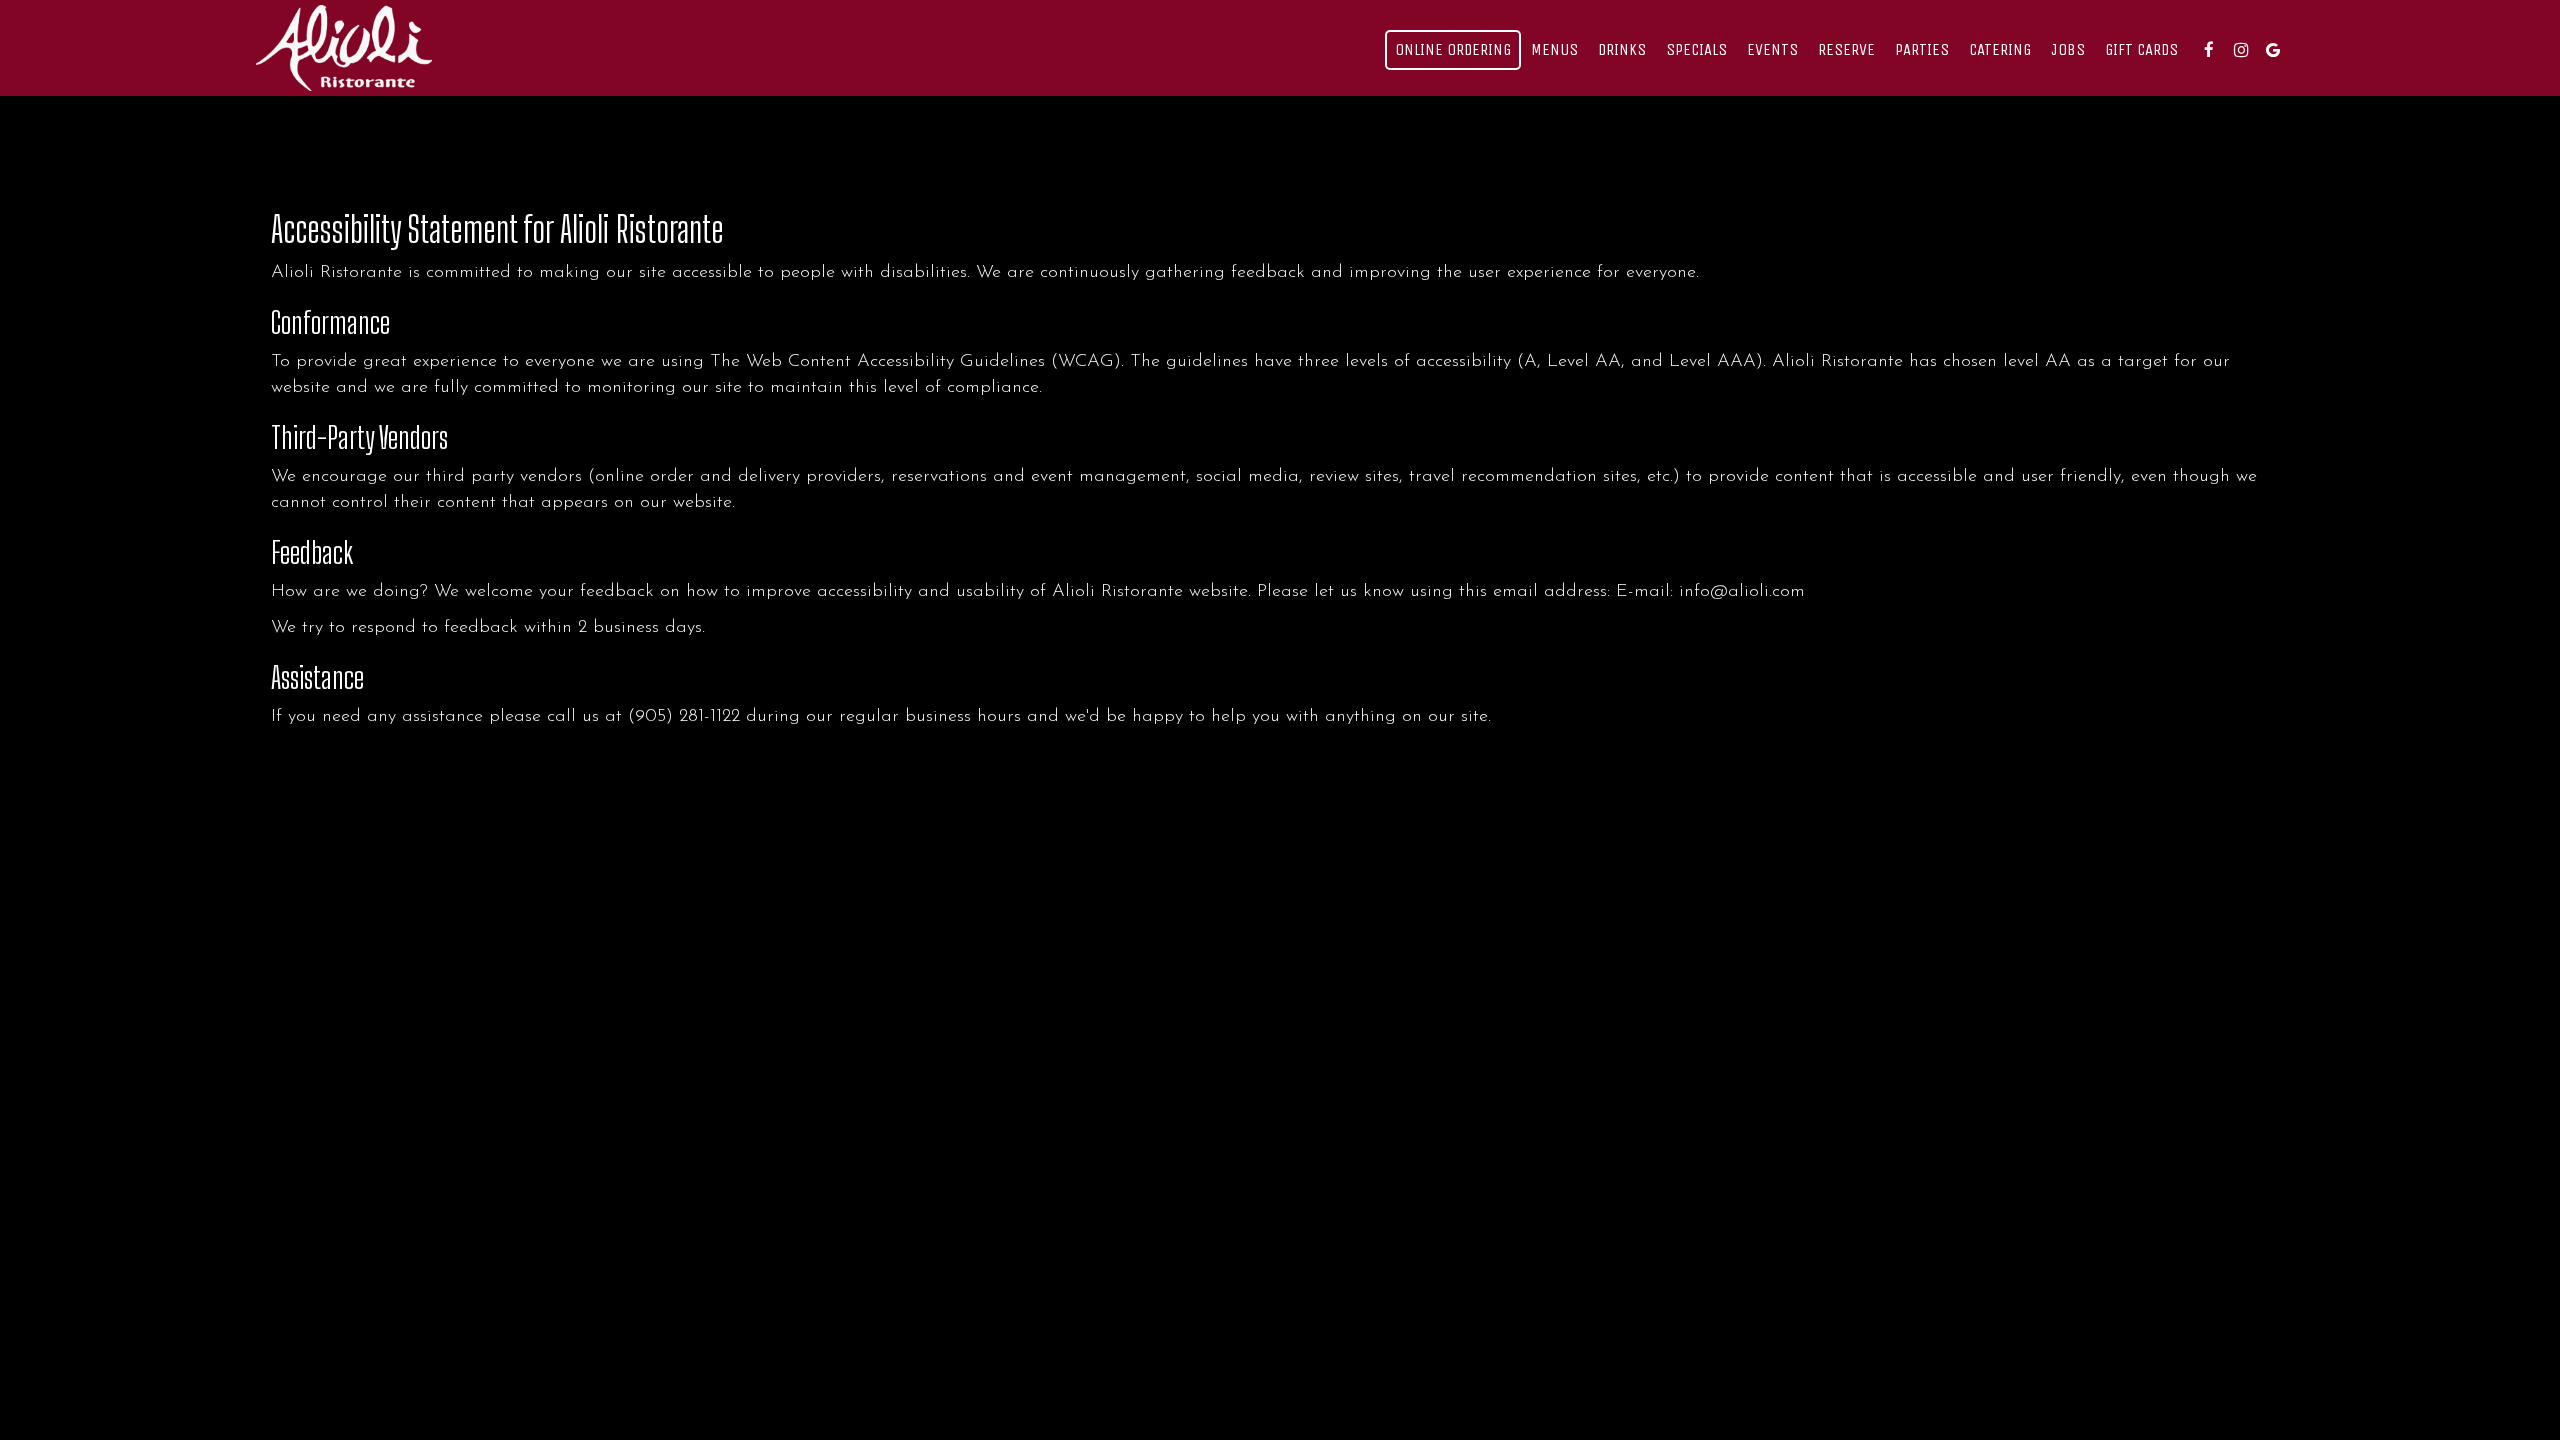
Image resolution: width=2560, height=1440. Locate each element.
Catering (2000, 49)
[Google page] (2273, 50)
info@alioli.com (1742, 591)
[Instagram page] (2241, 50)
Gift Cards (2141, 49)
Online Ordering (1453, 49)
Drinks (1622, 49)
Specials (1696, 49)
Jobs (2068, 49)
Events (1772, 49)
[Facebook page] (2209, 50)
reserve (1846, 49)
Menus (1554, 49)
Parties (1922, 49)
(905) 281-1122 (684, 716)
